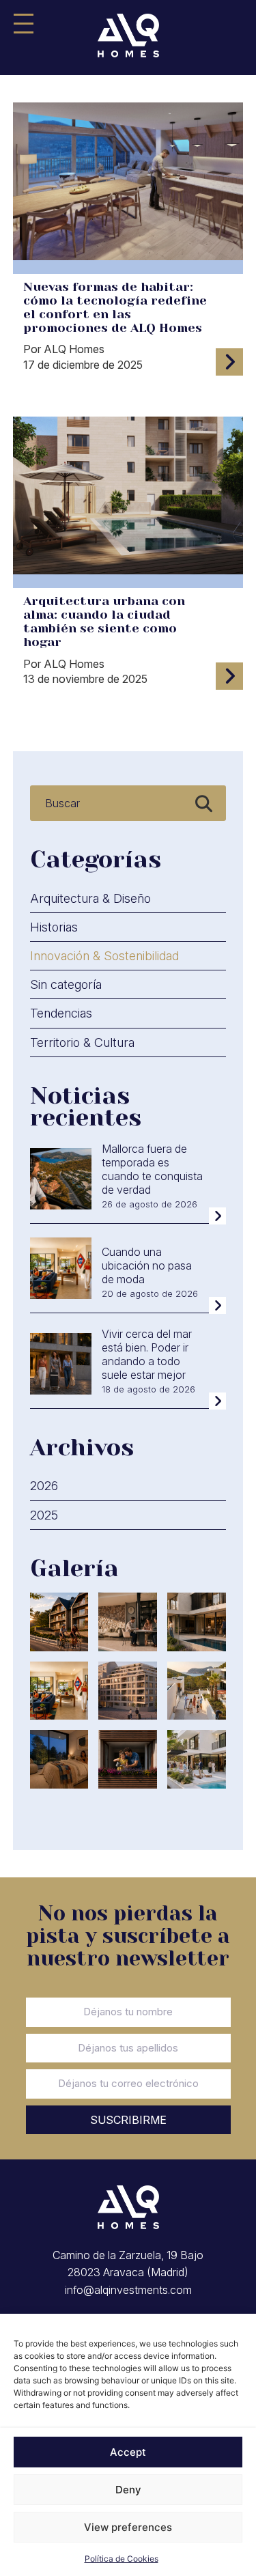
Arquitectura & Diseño (90, 898)
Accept (128, 2452)
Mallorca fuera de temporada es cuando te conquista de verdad (152, 1169)
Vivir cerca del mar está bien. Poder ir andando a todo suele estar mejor (147, 1354)
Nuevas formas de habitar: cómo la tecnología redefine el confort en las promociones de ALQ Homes (115, 307)
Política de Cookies (122, 2559)
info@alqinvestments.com (128, 2290)
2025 (44, 1515)
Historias (54, 927)
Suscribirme (128, 2120)
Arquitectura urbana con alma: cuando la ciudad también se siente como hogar (104, 621)
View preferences (128, 2527)
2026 (44, 1486)
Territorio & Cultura (82, 1042)
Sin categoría (66, 984)
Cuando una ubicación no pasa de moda (147, 1265)
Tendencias (61, 1013)
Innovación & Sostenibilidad (104, 956)
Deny (128, 2490)
